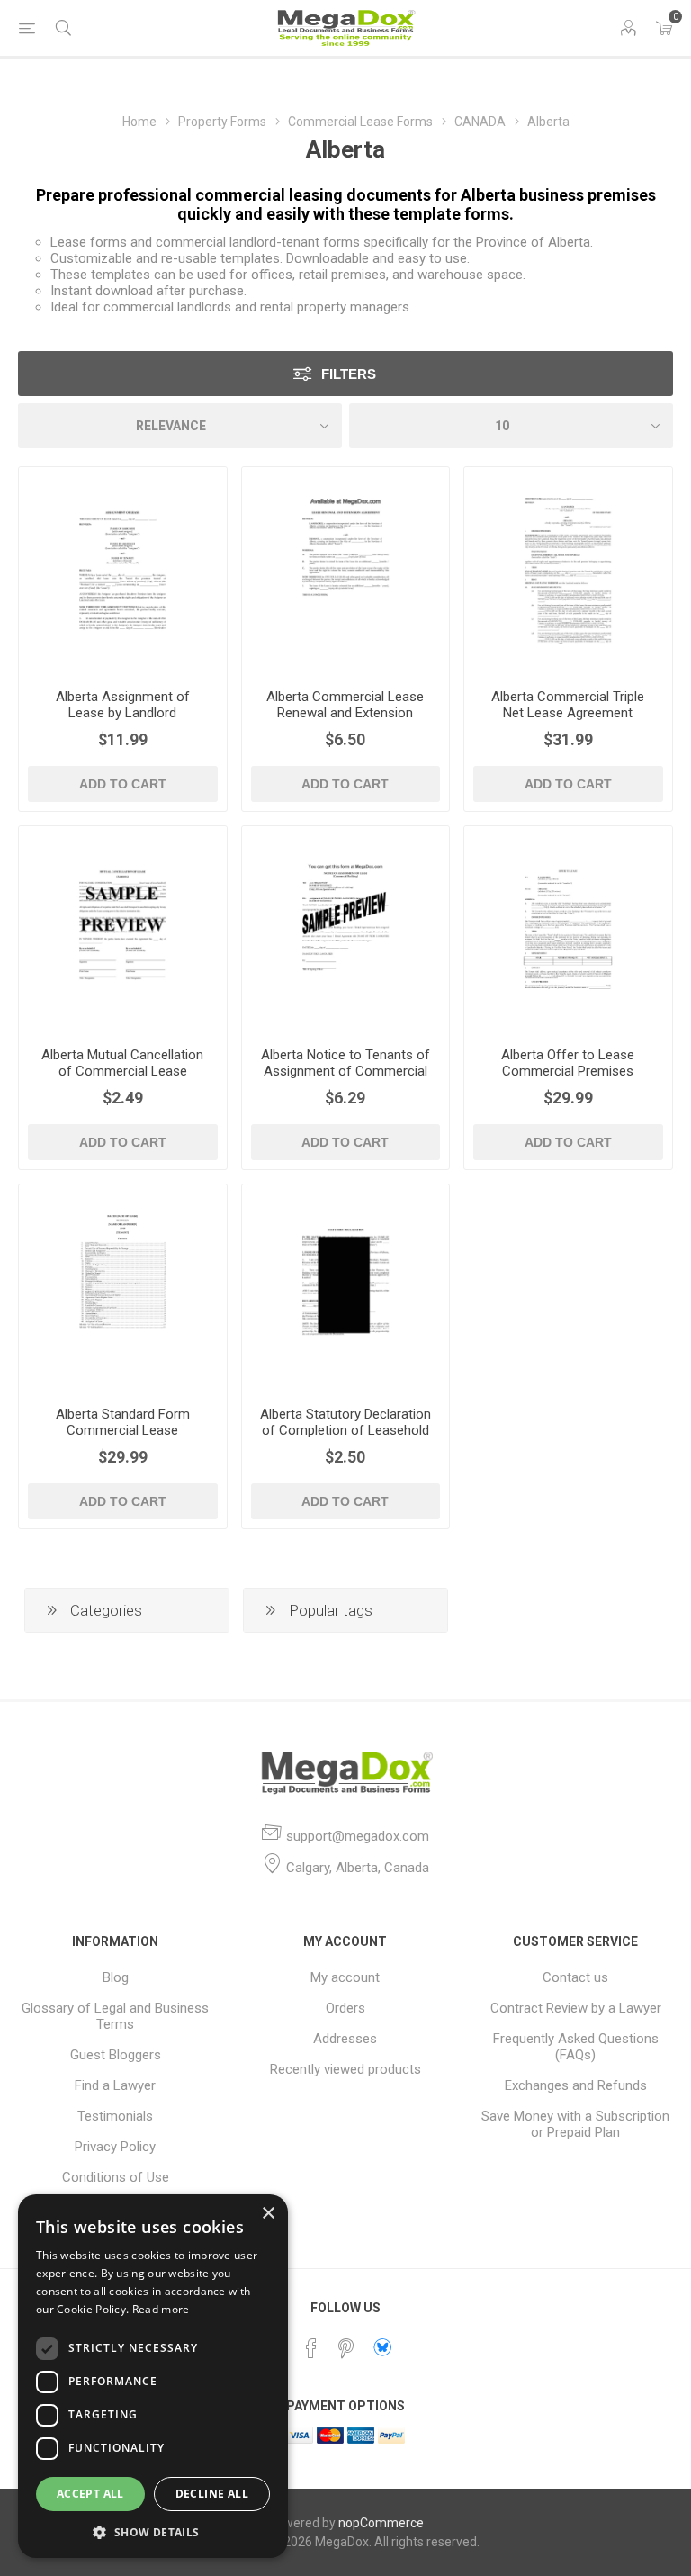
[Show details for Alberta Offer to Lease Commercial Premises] (568, 930)
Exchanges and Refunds (576, 2085)
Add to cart (123, 784)
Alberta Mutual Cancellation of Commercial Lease (122, 1063)
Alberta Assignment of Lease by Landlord (123, 705)
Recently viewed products (345, 2069)
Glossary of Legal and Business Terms (115, 2016)
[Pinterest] (345, 2348)
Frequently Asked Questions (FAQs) (576, 2047)
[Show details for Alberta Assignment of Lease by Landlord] (123, 571)
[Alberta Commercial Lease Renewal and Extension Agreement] (346, 571)
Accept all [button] (90, 2494)
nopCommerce (381, 2523)
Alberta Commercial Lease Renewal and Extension (345, 705)
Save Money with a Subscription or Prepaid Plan (575, 2124)
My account (345, 1977)
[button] (153, 2531)
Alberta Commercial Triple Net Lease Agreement (568, 705)
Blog (116, 1977)
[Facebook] (311, 2348)
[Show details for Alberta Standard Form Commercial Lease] (123, 1288)
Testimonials (115, 2116)
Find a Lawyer (115, 2085)
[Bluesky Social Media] (382, 2347)
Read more (161, 2309)
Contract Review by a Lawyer (576, 2008)
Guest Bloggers (116, 2055)
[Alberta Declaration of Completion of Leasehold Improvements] (346, 1288)
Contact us (575, 1977)
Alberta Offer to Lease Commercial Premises (568, 1063)
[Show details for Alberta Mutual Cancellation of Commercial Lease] (123, 930)
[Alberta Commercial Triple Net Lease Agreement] (568, 571)
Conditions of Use (116, 2177)
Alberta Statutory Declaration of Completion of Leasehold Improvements (345, 1430)
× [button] (268, 2214)
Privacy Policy (115, 2147)
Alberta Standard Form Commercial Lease (123, 1422)
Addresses (345, 2039)
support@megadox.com (358, 1836)
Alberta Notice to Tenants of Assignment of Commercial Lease (345, 1071)
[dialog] (153, 2376)
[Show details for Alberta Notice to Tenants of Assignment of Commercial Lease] (346, 930)
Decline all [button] (212, 2494)
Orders (345, 2008)
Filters (349, 374)
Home (139, 122)
